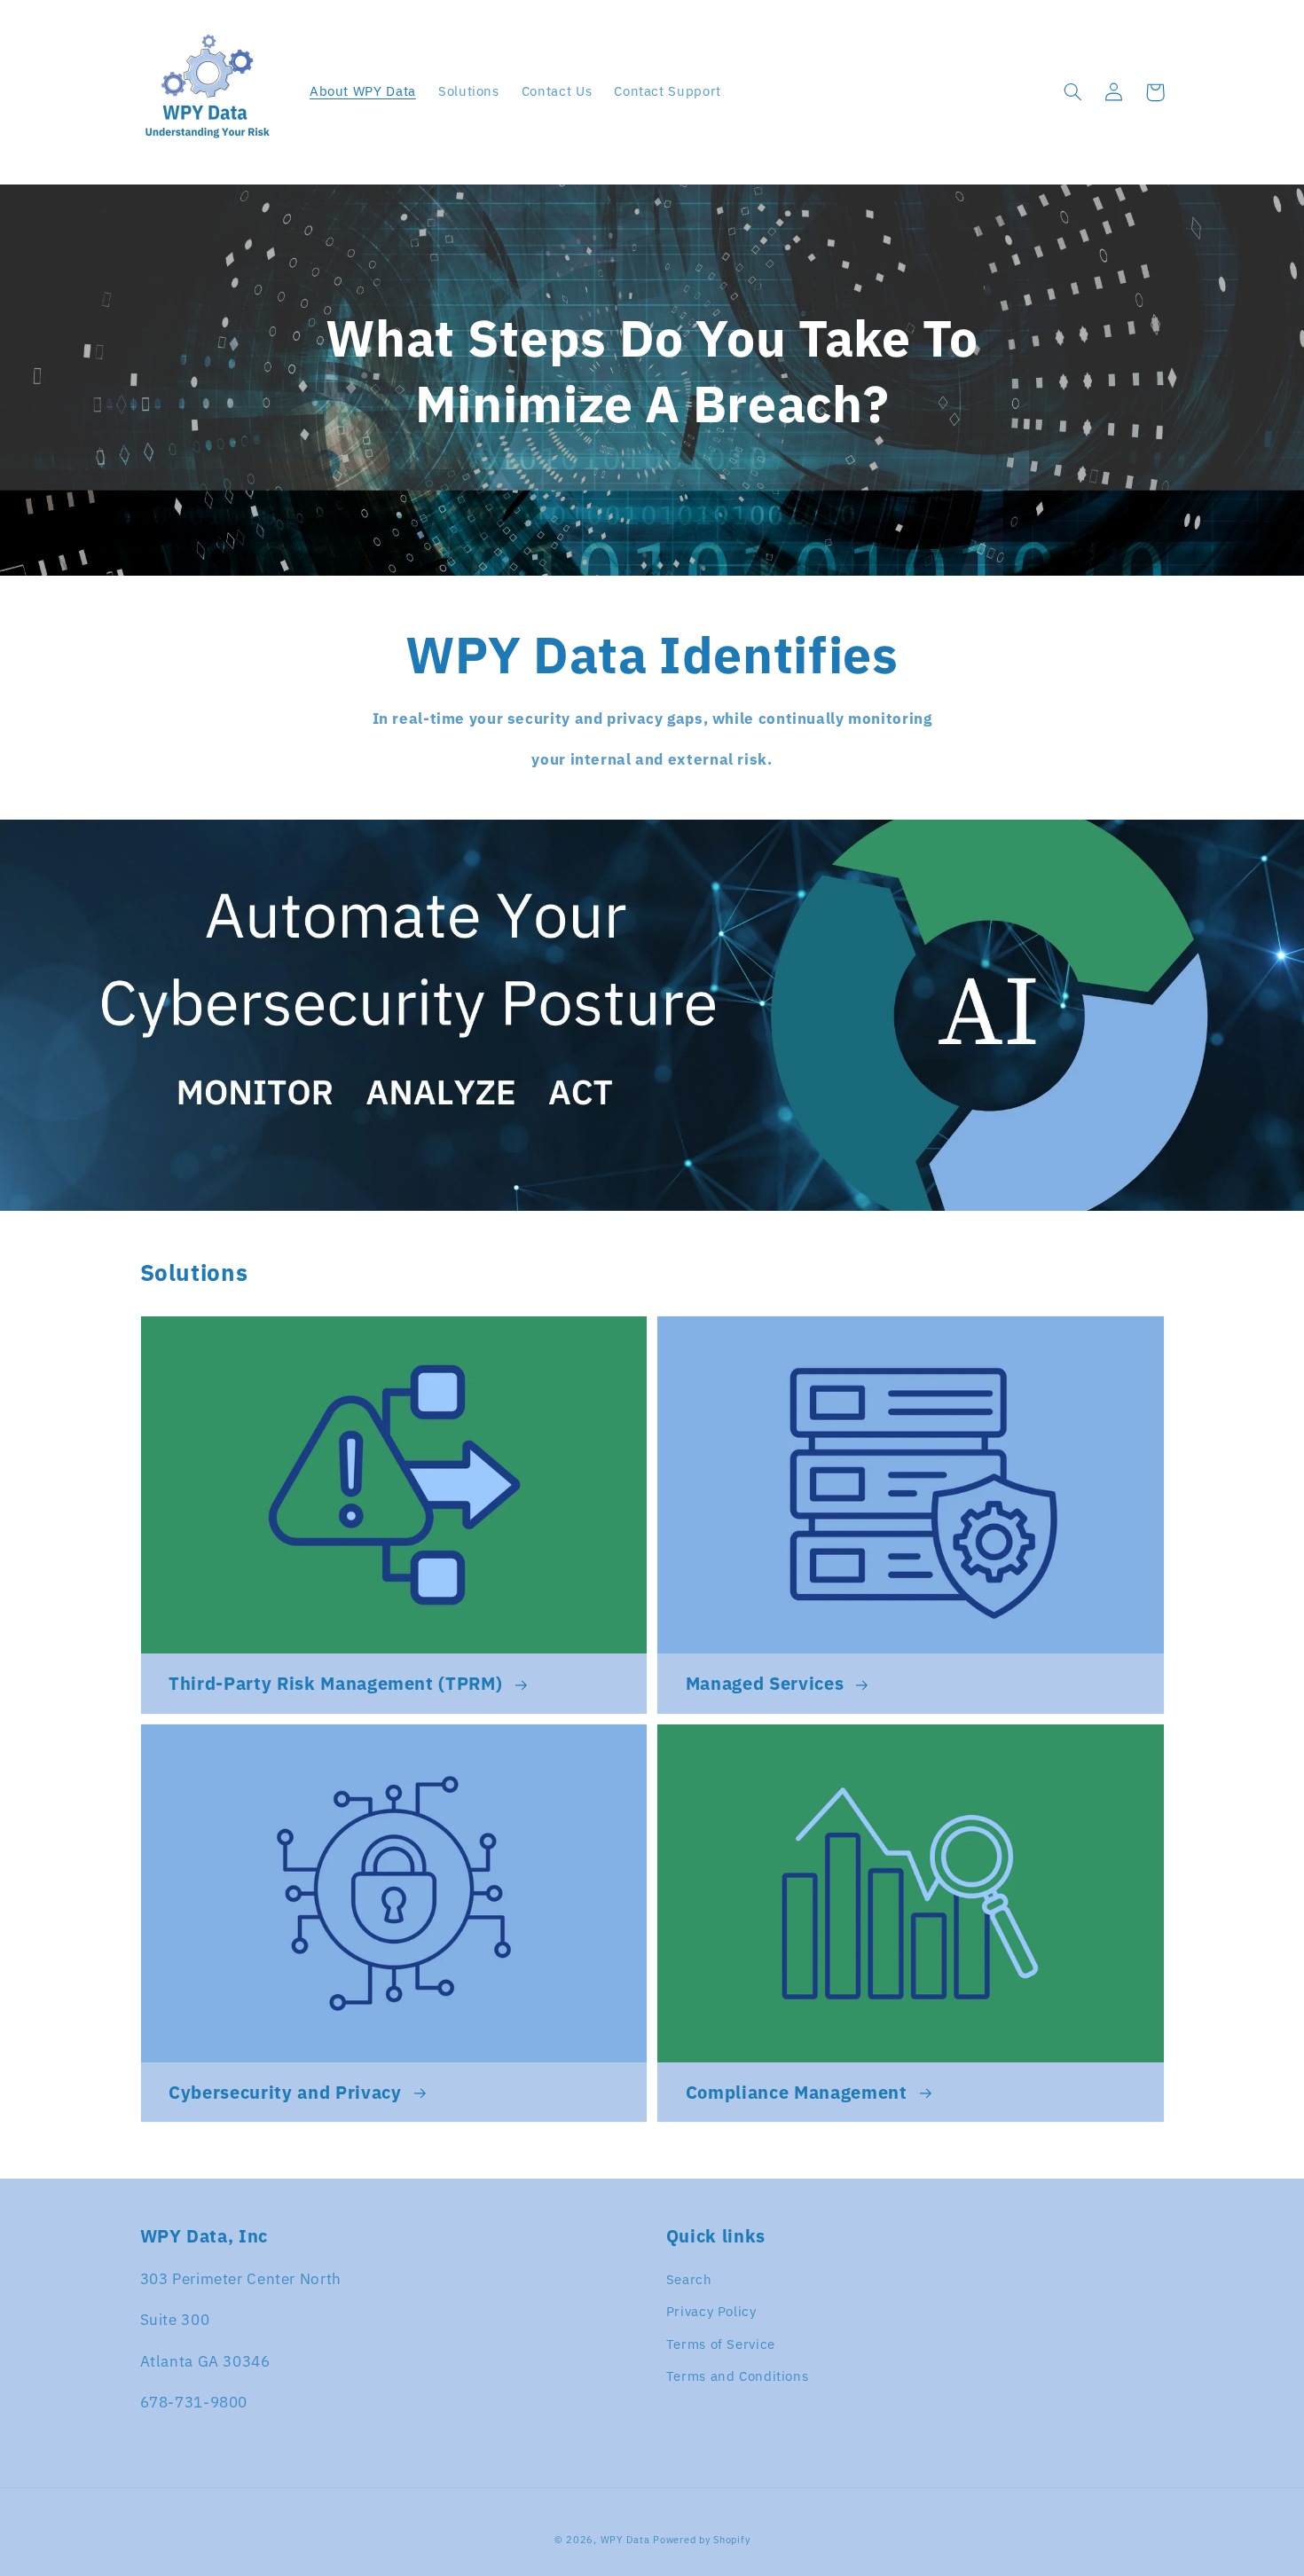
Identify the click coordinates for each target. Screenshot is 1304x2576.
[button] (1073, 92)
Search (689, 2279)
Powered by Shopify (701, 2540)
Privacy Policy (711, 2311)
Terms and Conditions (738, 2376)
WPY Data (627, 2540)
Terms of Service (721, 2344)
